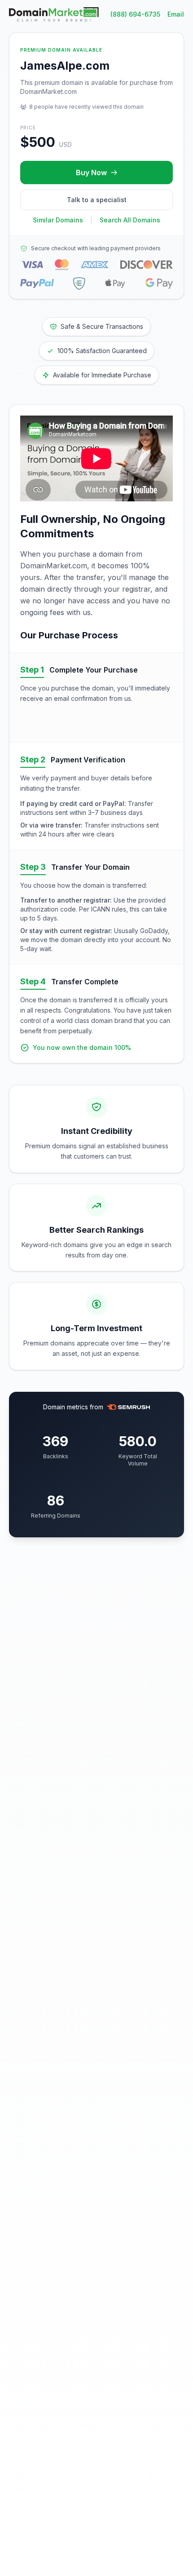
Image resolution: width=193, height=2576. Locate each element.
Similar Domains (58, 220)
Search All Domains (130, 220)
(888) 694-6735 (135, 14)
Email (176, 14)
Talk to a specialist (97, 200)
